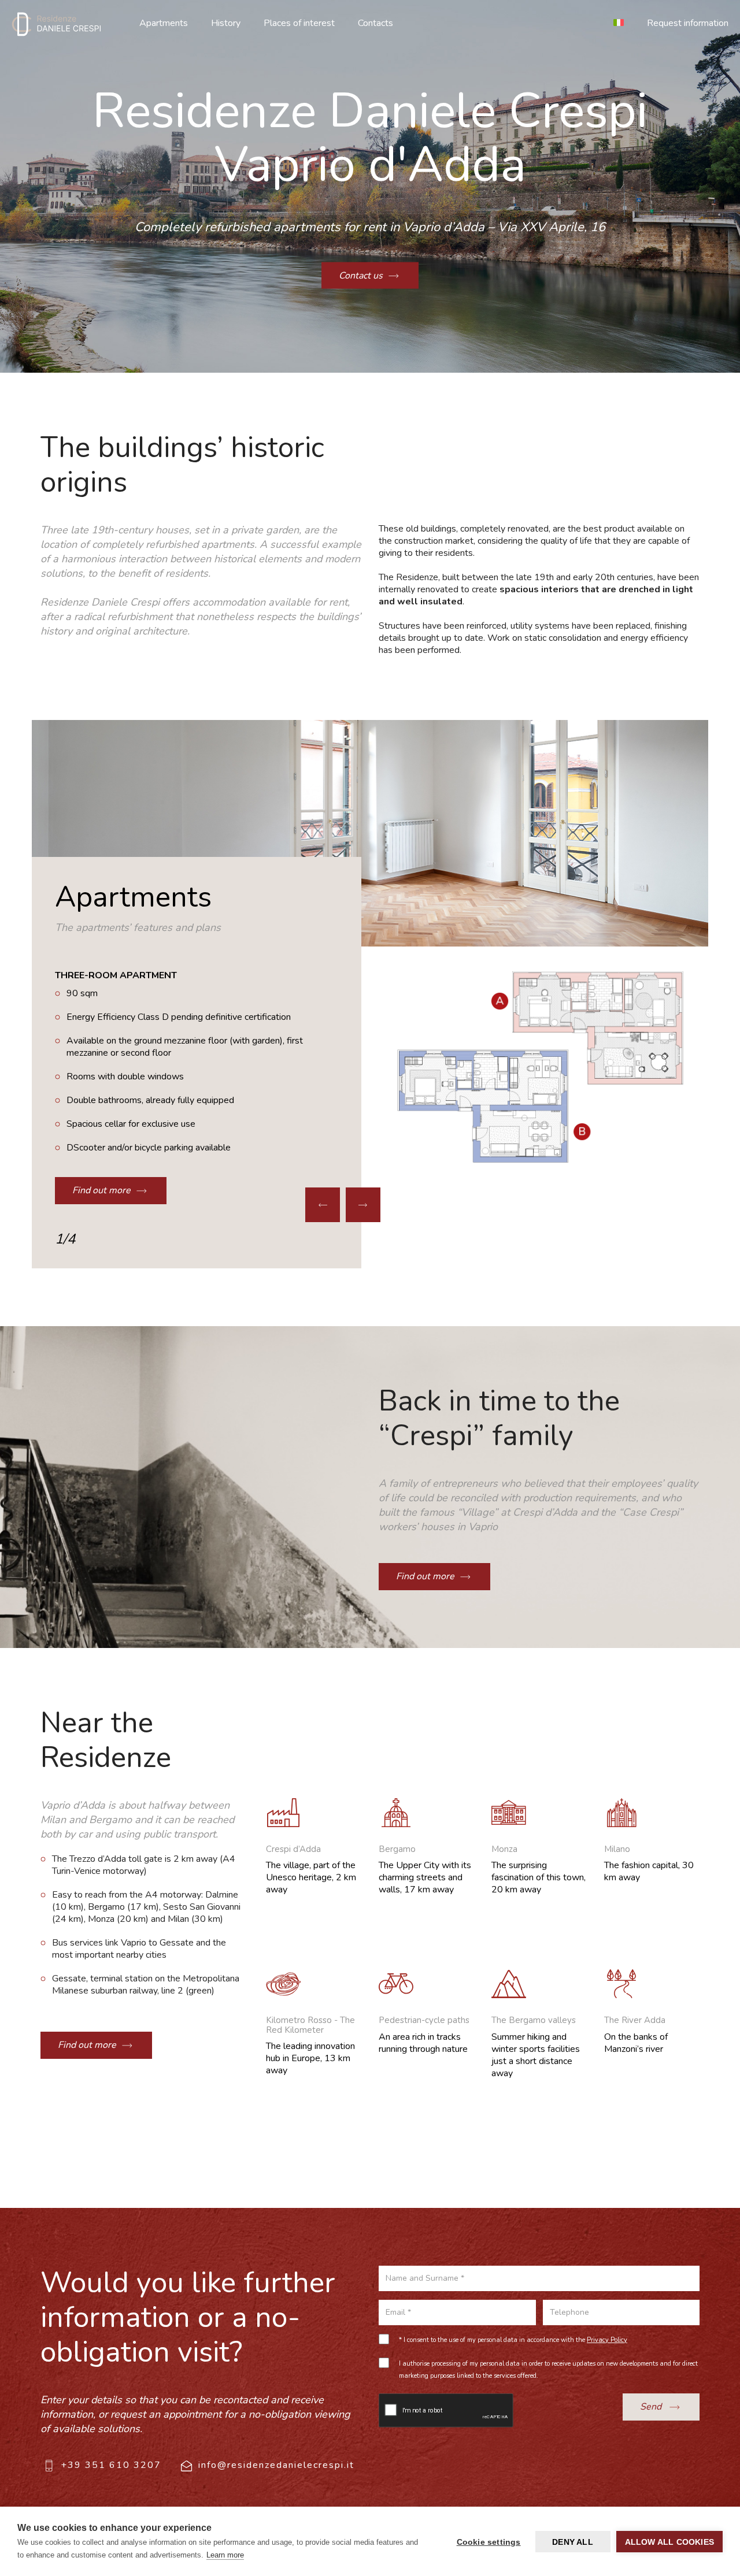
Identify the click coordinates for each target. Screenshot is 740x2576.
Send (652, 2407)
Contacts (375, 23)
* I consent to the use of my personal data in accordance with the (513, 2340)
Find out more (101, 1190)
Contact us (361, 275)
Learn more (225, 2555)
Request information (688, 23)
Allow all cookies (669, 2542)
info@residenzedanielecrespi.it (276, 2465)
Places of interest (299, 23)
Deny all (573, 2542)
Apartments (164, 23)
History (226, 23)
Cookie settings (489, 2542)
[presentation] (323, 1205)
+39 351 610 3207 (111, 2465)
